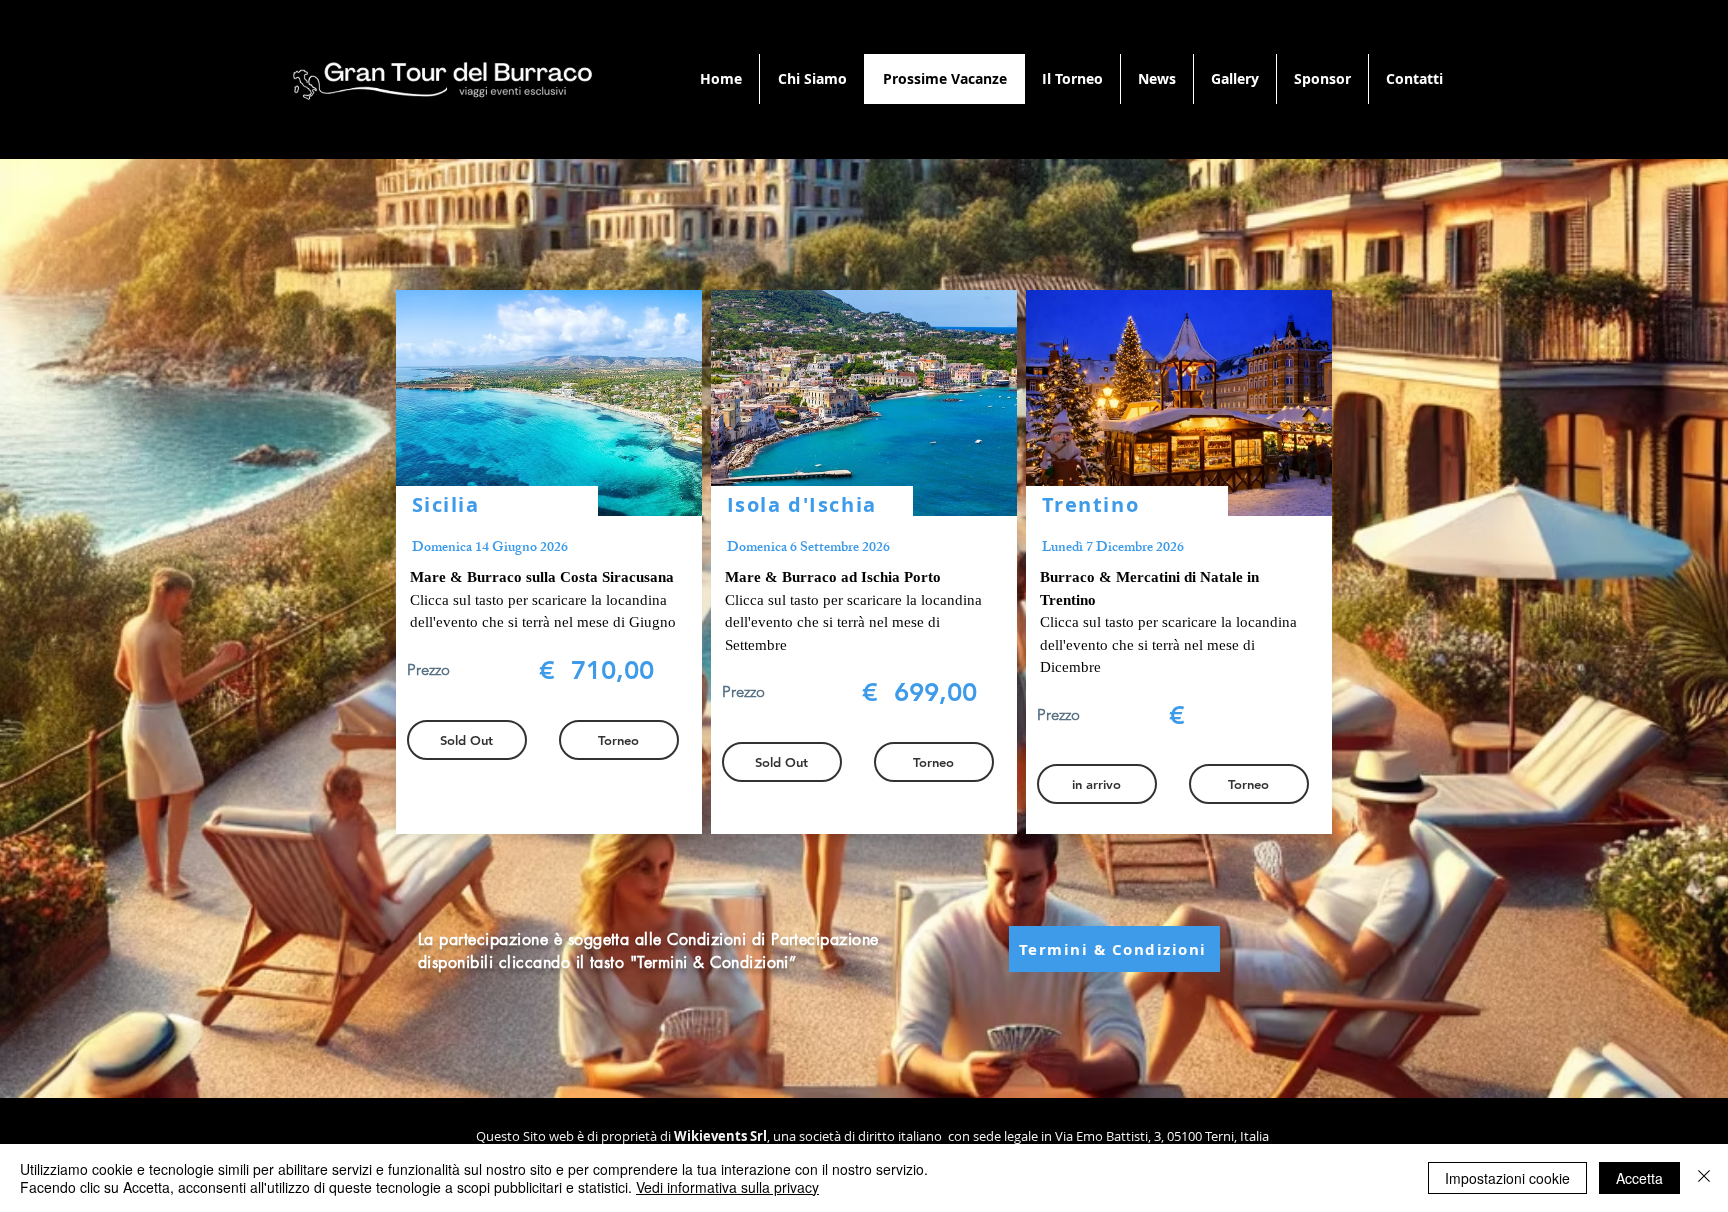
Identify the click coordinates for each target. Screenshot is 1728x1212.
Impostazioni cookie (1507, 1178)
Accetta (1639, 1178)
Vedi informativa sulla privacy (727, 1187)
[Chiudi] (1704, 1178)
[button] (1097, 784)
